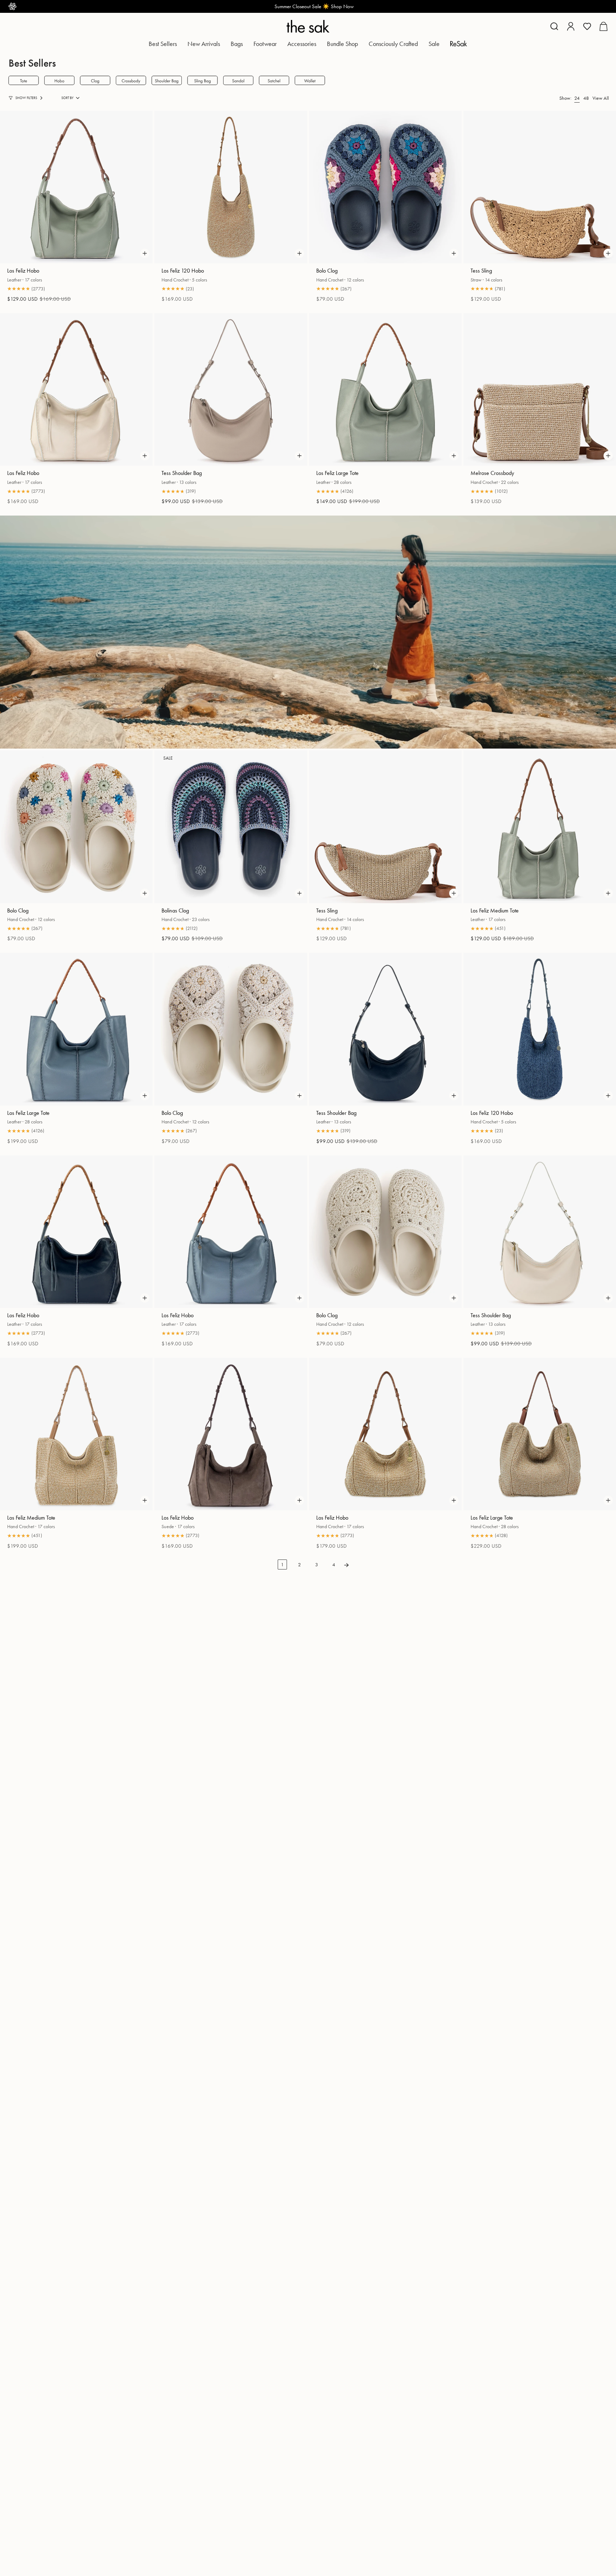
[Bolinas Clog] (231, 827)
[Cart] (603, 26)
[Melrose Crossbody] (540, 389)
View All (601, 98)
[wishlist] (587, 26)
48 (586, 98)
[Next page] (346, 1565)
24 (577, 98)
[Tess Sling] (540, 187)
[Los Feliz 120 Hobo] (231, 187)
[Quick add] (145, 253)
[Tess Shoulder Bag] (231, 389)
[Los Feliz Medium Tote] (540, 827)
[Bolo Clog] (385, 187)
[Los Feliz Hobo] (76, 187)
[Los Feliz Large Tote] (385, 389)
